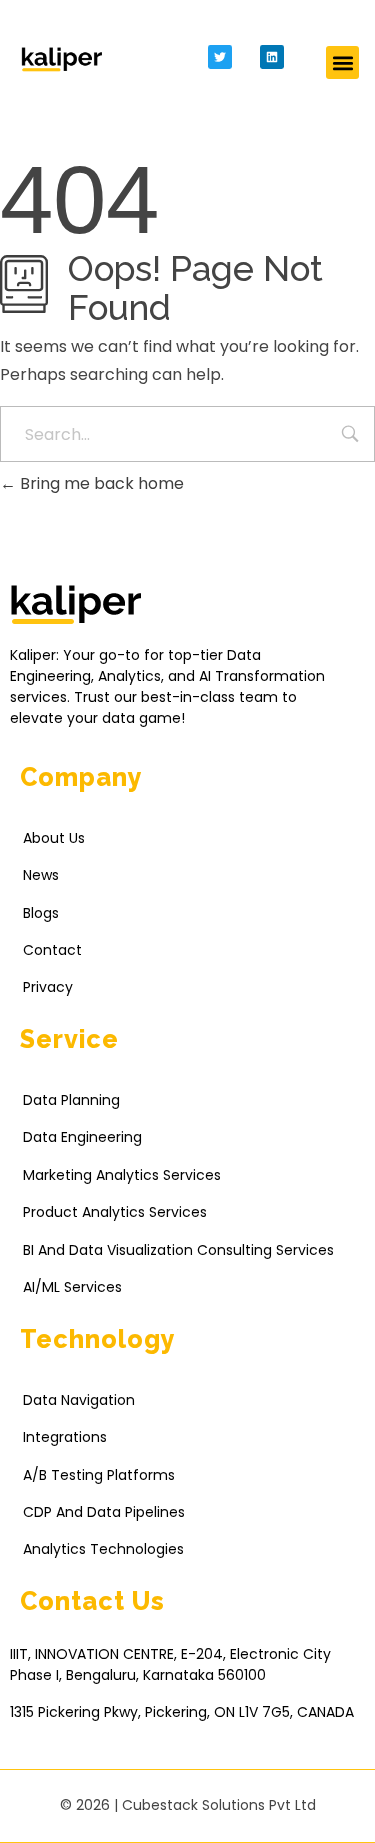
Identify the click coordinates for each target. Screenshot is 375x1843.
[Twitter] (220, 57)
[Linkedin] (272, 57)
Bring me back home (100, 483)
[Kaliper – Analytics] (62, 59)
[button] (342, 62)
